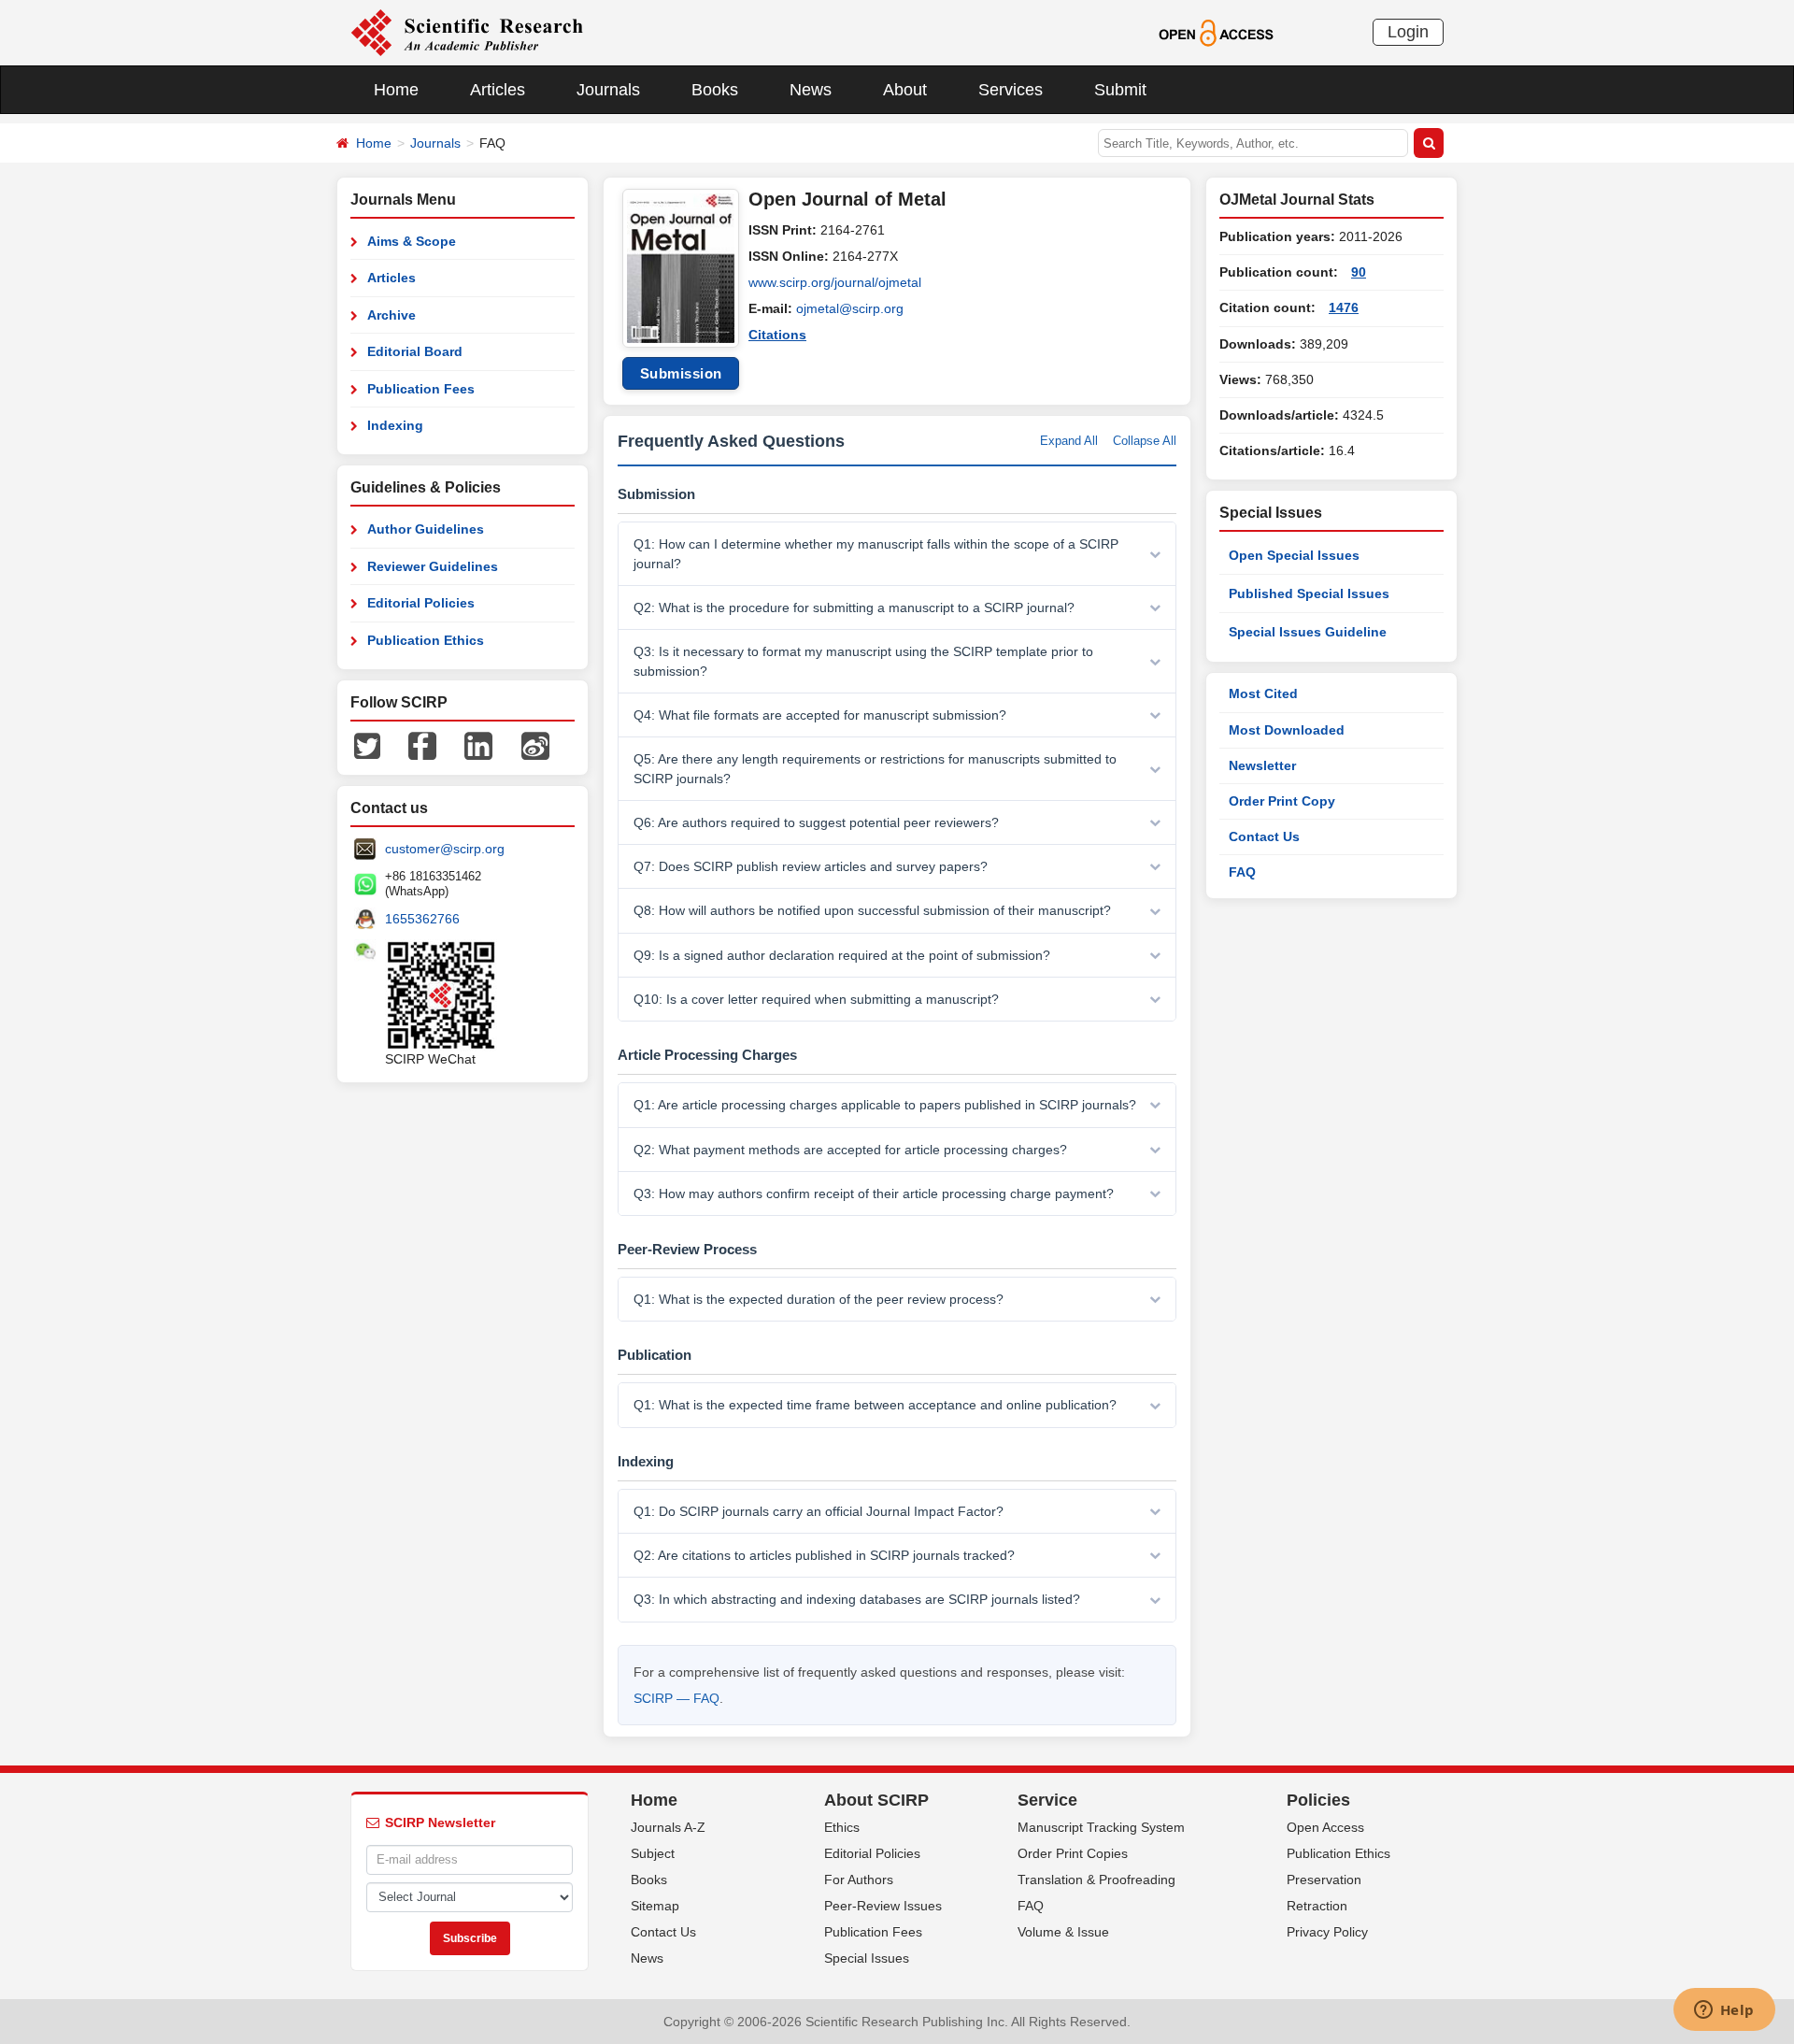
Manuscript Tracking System (1101, 1827)
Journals (608, 90)
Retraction (1317, 1906)
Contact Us (1264, 836)
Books (715, 90)
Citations (777, 335)
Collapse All (1145, 441)
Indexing (395, 425)
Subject (653, 1853)
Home (396, 90)
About (905, 90)
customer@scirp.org (445, 849)
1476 (1344, 307)
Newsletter (1262, 765)
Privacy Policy (1327, 1932)
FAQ (1242, 872)
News (811, 90)
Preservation (1324, 1880)
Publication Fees (421, 389)
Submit (1120, 90)
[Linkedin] (478, 745)
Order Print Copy (1282, 801)
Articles (498, 90)
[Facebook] (422, 745)
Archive (392, 315)
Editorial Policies (421, 603)
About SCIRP (876, 1800)
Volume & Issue (1063, 1932)
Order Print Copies (1073, 1853)
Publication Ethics (426, 640)
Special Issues (867, 1958)
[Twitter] (367, 745)
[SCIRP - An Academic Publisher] (467, 32)
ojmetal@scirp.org (850, 308)
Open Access (1325, 1827)
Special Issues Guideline (1308, 632)
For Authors (859, 1880)
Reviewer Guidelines (433, 566)
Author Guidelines (426, 529)
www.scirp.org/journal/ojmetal (835, 282)
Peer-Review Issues (883, 1906)
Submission (681, 373)
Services (1011, 90)
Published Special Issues (1309, 593)
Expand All (1069, 441)
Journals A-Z (668, 1827)
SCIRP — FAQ (676, 1698)
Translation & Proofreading (1096, 1880)
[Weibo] (535, 745)
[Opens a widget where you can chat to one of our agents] (1724, 2011)
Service (1047, 1800)
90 (1359, 272)
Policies (1318, 1800)
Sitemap (655, 1906)
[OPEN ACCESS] (1216, 32)
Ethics (842, 1827)
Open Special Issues (1294, 555)
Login (1408, 32)
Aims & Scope (412, 241)
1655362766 (422, 919)
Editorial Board (415, 351)
